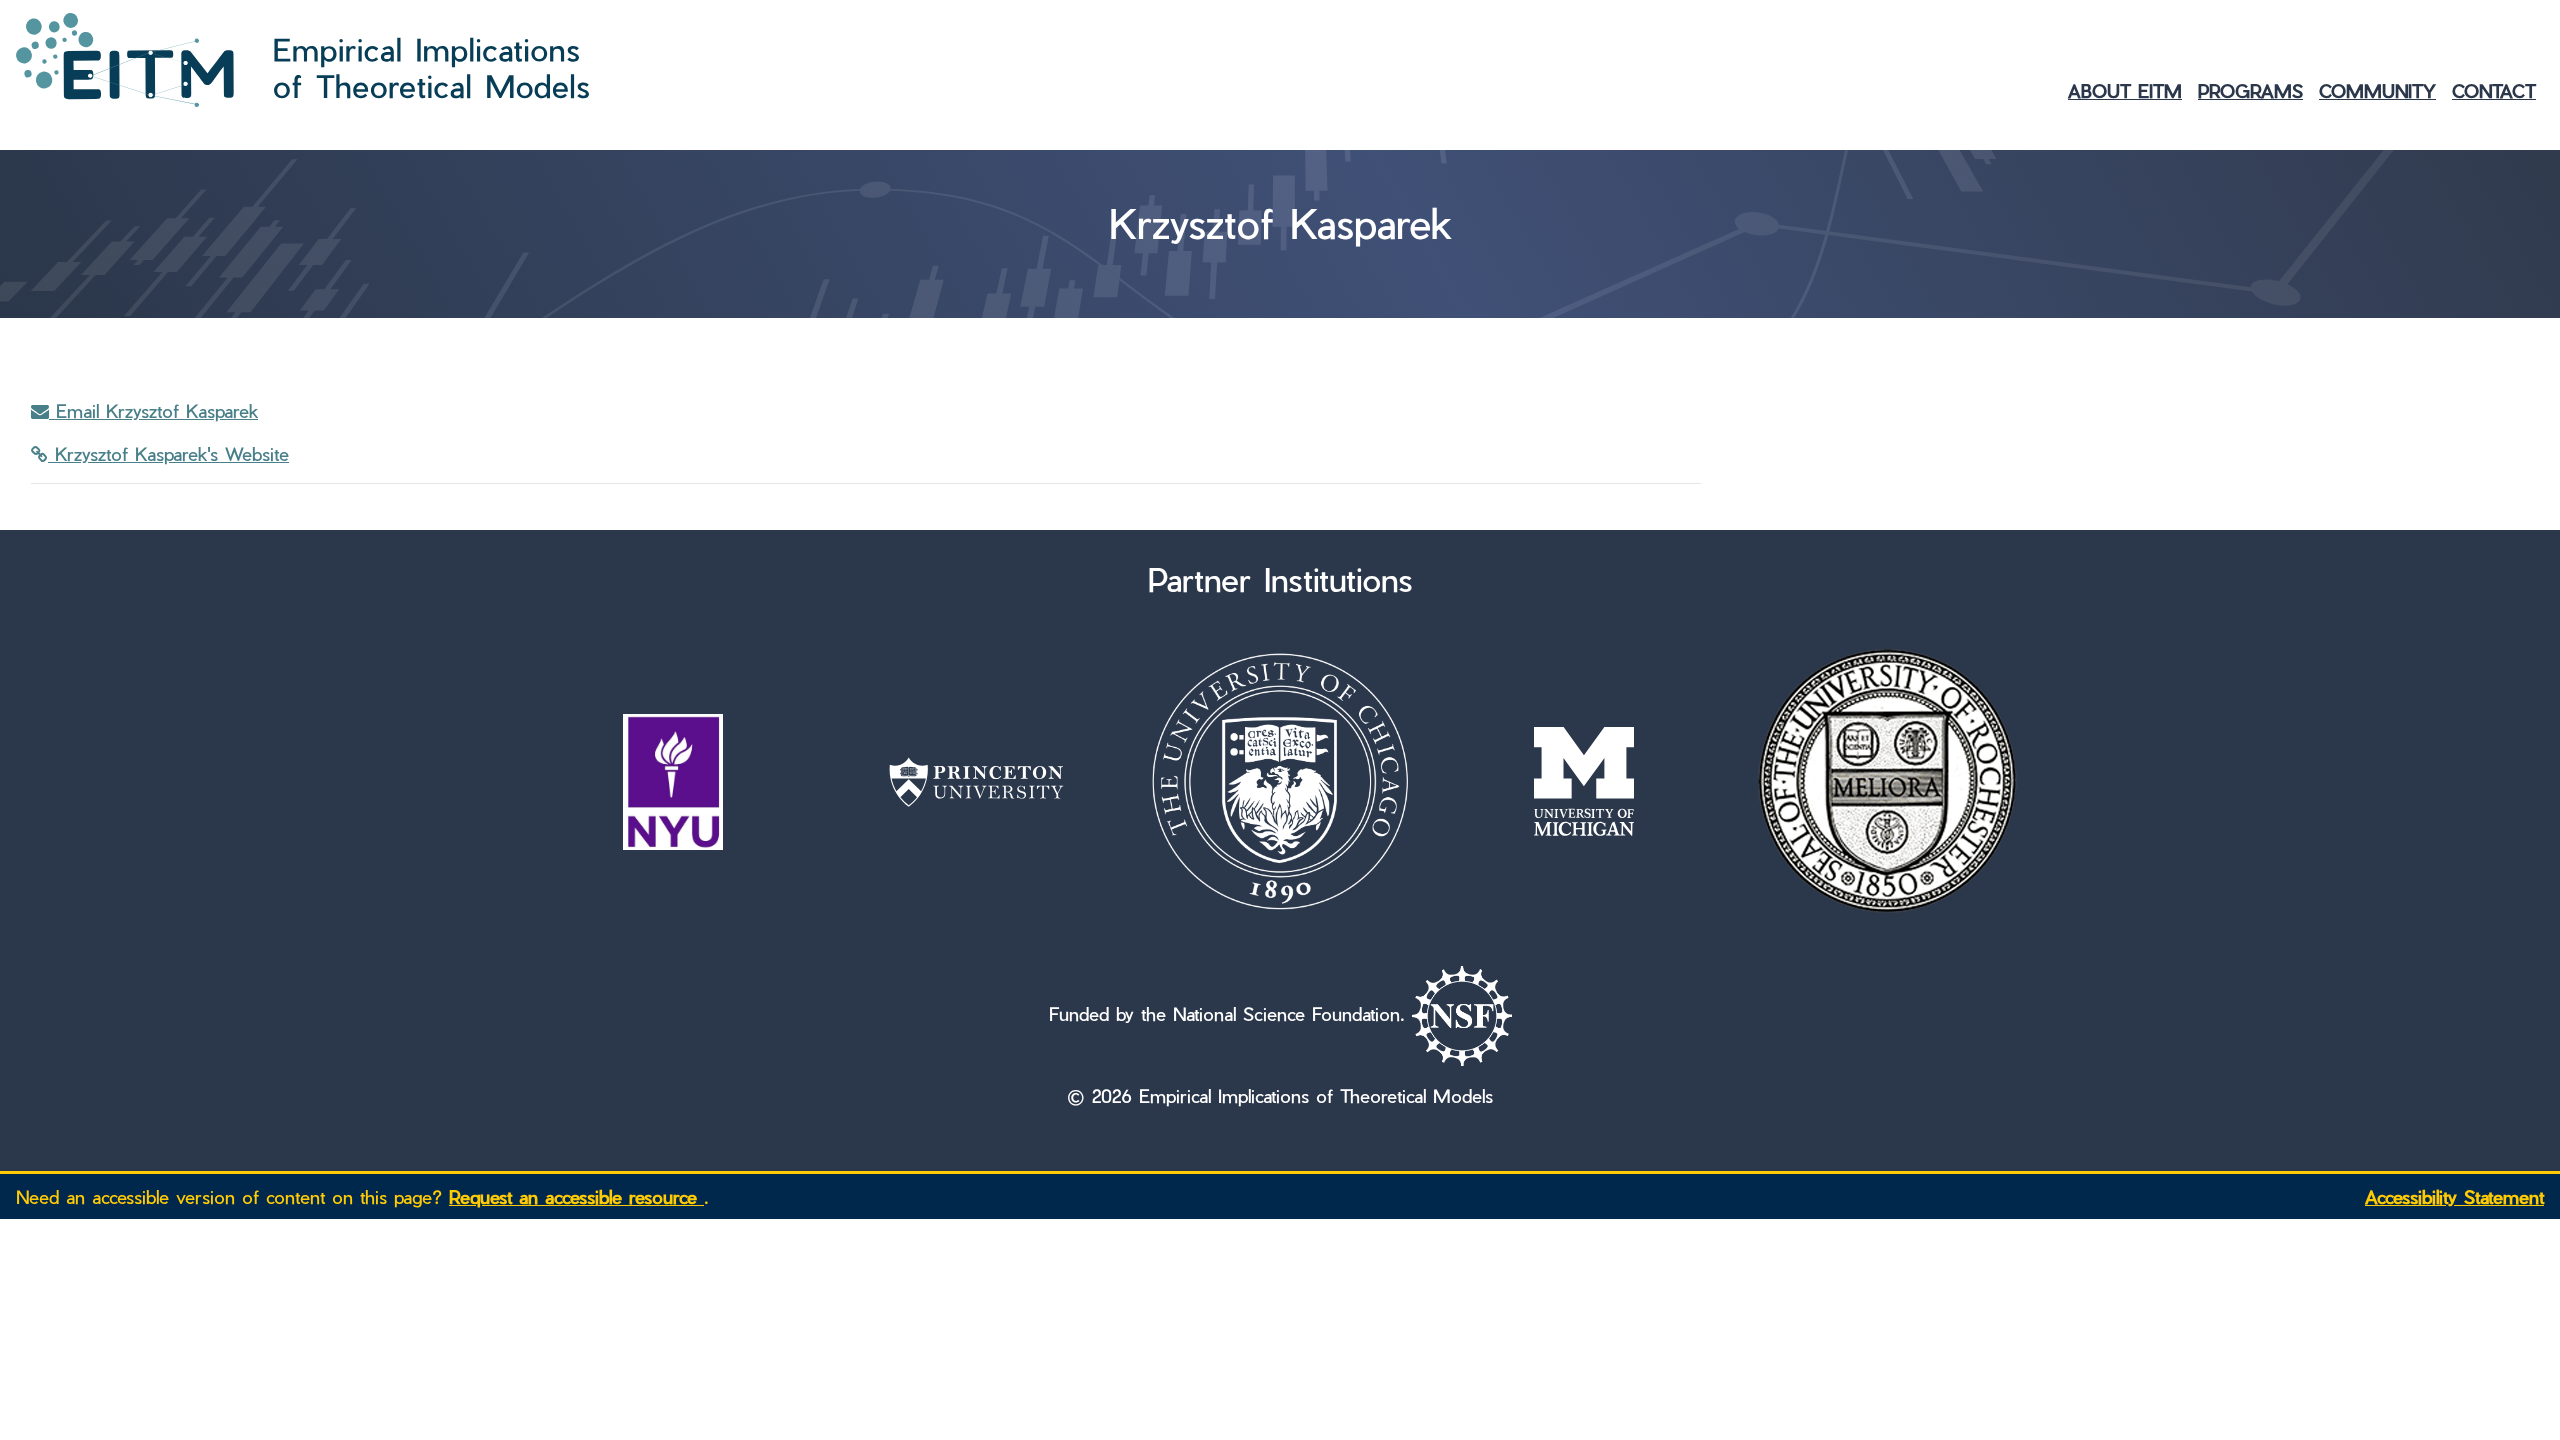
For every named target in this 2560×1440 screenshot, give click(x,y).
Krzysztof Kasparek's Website (168, 453)
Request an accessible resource (576, 1196)
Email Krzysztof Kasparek (153, 410)
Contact (2494, 90)
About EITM (2125, 90)
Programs (2250, 90)
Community (2377, 90)
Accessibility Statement (2454, 1196)
